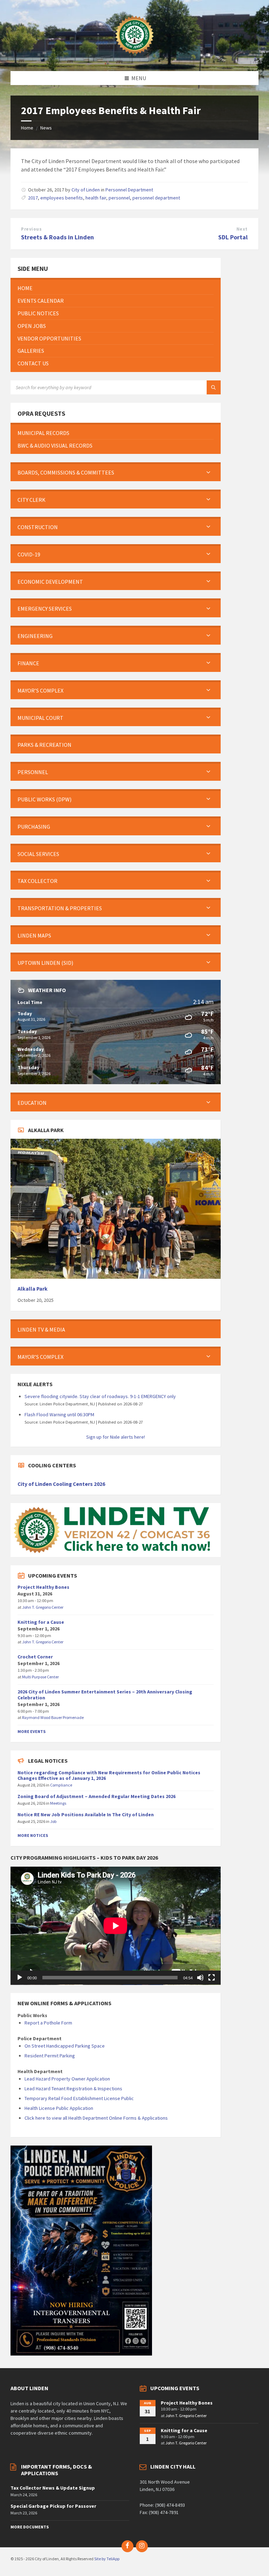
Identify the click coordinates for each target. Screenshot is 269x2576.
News (46, 128)
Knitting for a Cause (41, 1622)
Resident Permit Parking (50, 2056)
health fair (96, 198)
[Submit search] (214, 387)
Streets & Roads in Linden (57, 237)
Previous (31, 229)
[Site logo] (134, 57)
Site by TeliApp (107, 2559)
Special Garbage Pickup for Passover (53, 2506)
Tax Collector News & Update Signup (53, 2488)
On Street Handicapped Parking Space (65, 2046)
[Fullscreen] (212, 1978)
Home (27, 128)
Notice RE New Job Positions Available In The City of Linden (86, 1815)
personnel (119, 198)
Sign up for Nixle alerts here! (116, 1437)
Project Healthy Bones (43, 1587)
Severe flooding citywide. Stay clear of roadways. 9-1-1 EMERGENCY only (100, 1396)
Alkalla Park (33, 1289)
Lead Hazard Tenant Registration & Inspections (73, 2089)
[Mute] (200, 1978)
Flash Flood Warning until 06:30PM (59, 1415)
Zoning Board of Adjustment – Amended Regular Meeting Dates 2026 (96, 1796)
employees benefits (62, 198)
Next (242, 229)
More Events (32, 1731)
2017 (33, 198)
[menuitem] (116, 288)
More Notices (33, 1835)
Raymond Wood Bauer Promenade (53, 1717)
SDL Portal (233, 237)
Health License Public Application (59, 2108)
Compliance (61, 1785)
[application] (116, 1926)
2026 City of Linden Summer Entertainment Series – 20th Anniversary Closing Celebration (105, 1695)
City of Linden (86, 190)
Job (53, 1821)
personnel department (156, 198)
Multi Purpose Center (40, 1677)
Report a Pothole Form (48, 2023)
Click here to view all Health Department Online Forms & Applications (96, 2118)
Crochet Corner (35, 1657)
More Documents (30, 2527)
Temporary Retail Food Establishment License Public (79, 2098)
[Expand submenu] (208, 472)
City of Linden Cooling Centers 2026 (61, 1484)
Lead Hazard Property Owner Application (67, 2079)
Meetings (58, 1803)
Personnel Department (129, 190)
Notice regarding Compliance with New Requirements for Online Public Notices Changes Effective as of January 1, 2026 (109, 1775)
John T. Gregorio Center (43, 1607)
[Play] (20, 1978)
